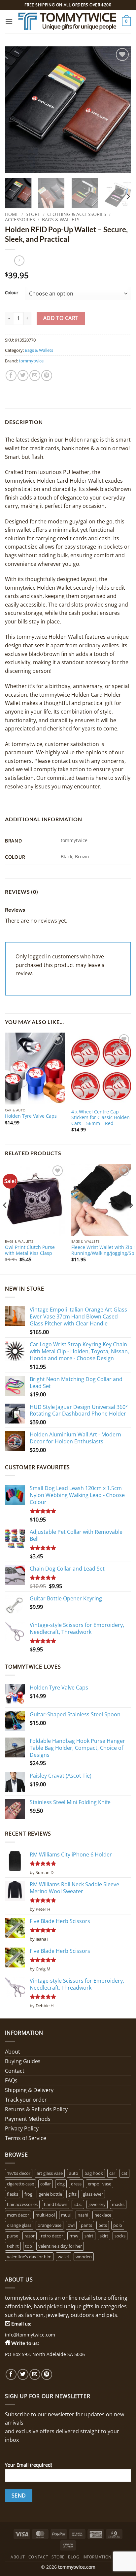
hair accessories (22, 2204)
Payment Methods (28, 2119)
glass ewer (93, 2194)
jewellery (97, 2204)
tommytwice (31, 361)
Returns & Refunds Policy (36, 2109)
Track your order (26, 2100)
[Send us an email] (35, 2374)
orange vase (50, 2225)
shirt (89, 2236)
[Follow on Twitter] (23, 2374)
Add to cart (61, 318)
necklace (103, 2215)
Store (33, 214)
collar (46, 2184)
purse (13, 2236)
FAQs (11, 2080)
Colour (12, 293)
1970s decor (19, 2173)
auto (74, 2173)
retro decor (52, 2236)
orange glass (19, 2225)
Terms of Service (26, 2138)
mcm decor (18, 2215)
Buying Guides (23, 2061)
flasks (13, 2194)
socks (120, 2236)
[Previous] (16, 110)
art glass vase (50, 2173)
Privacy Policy (22, 2128)
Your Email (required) (29, 2465)
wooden (84, 2257)
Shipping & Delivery (29, 2090)
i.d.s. (78, 2204)
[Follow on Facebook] (11, 2374)
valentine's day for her (60, 2246)
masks (118, 2204)
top (29, 2246)
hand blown (56, 2204)
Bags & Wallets (61, 219)
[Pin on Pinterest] (47, 376)
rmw (74, 2236)
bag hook (94, 2173)
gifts (72, 2194)
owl (71, 2225)
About (13, 2052)
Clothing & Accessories (77, 214)
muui (66, 2215)
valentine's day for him (29, 2257)
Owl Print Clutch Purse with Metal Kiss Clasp (30, 1250)
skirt (104, 2236)
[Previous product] (19, 261)
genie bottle (50, 2194)
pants (86, 2225)
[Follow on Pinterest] (47, 2374)
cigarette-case (20, 2184)
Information (97, 2557)
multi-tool (45, 2215)
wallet (64, 2257)
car (112, 2173)
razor (30, 2236)
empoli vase (100, 2184)
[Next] (120, 110)
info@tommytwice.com (30, 2335)
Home (12, 214)
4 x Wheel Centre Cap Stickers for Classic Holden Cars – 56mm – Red (101, 1118)
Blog (74, 2557)
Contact (15, 2071)
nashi (83, 2215)
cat (124, 2173)
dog (61, 2184)
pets (103, 2225)
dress (76, 2184)
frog (28, 2194)
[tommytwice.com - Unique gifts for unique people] (67, 22)
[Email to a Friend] (35, 376)
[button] (9, 21)
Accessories (20, 219)
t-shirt (13, 2246)
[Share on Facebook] (11, 376)
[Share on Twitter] (23, 376)
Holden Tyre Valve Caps (31, 1116)
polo (118, 2225)
